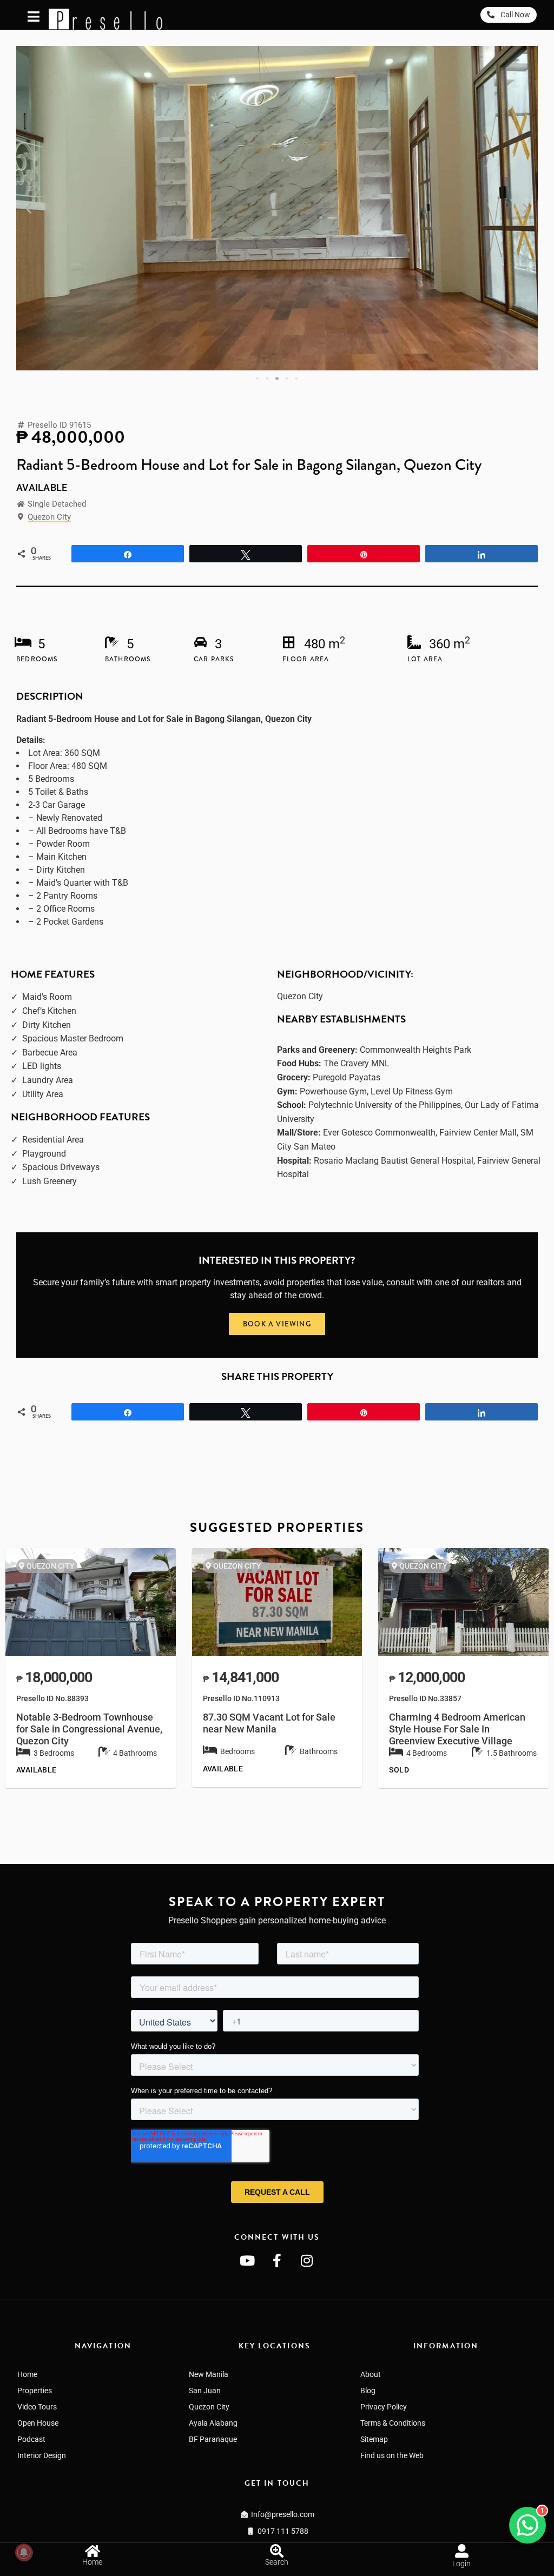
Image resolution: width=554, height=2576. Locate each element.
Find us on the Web (392, 2455)
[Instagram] (307, 2260)
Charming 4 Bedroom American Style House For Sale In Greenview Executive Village (457, 1729)
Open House (38, 2423)
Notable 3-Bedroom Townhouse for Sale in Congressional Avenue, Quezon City (89, 1729)
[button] (28, 208)
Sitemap (374, 2439)
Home (27, 2374)
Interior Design (42, 2455)
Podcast (31, 2439)
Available (42, 488)
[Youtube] (247, 2260)
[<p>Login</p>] (462, 2551)
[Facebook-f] (277, 2260)
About (371, 2374)
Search (277, 2562)
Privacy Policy (384, 2407)
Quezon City (49, 517)
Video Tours (37, 2407)
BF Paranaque (213, 2439)
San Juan (205, 2391)
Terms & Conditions (393, 2423)
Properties (35, 2391)
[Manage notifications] (24, 2552)
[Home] (92, 2551)
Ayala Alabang (213, 2423)
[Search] (277, 2551)
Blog (368, 2391)
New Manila (209, 2374)
